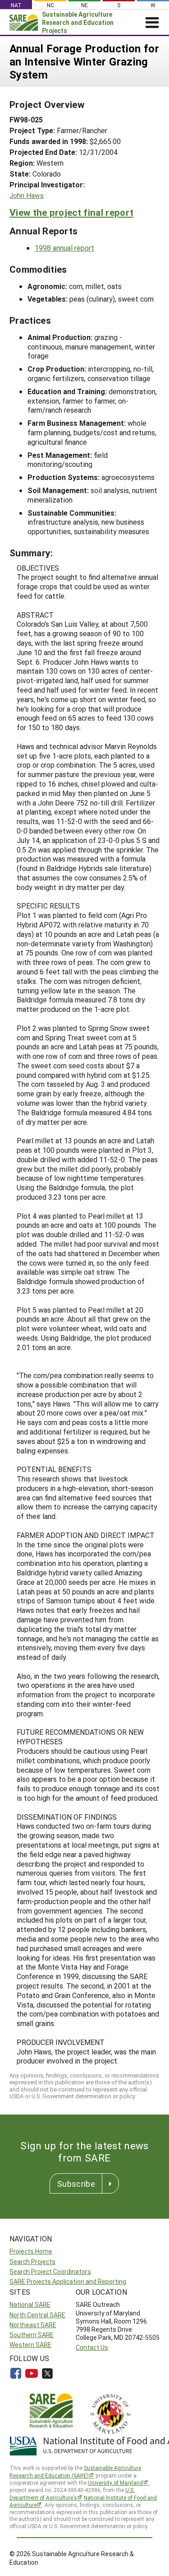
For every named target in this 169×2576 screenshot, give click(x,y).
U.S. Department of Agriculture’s (72, 2494)
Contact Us (92, 2347)
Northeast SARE (33, 2325)
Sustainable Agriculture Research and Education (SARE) (75, 2471)
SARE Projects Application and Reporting (68, 2281)
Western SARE (30, 2345)
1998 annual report (64, 248)
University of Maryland (115, 2483)
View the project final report (71, 212)
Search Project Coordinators (50, 2271)
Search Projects (32, 2262)
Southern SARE (32, 2335)
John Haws (27, 195)
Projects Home (31, 2251)
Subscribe (76, 2184)
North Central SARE (37, 2315)
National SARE (30, 2304)
